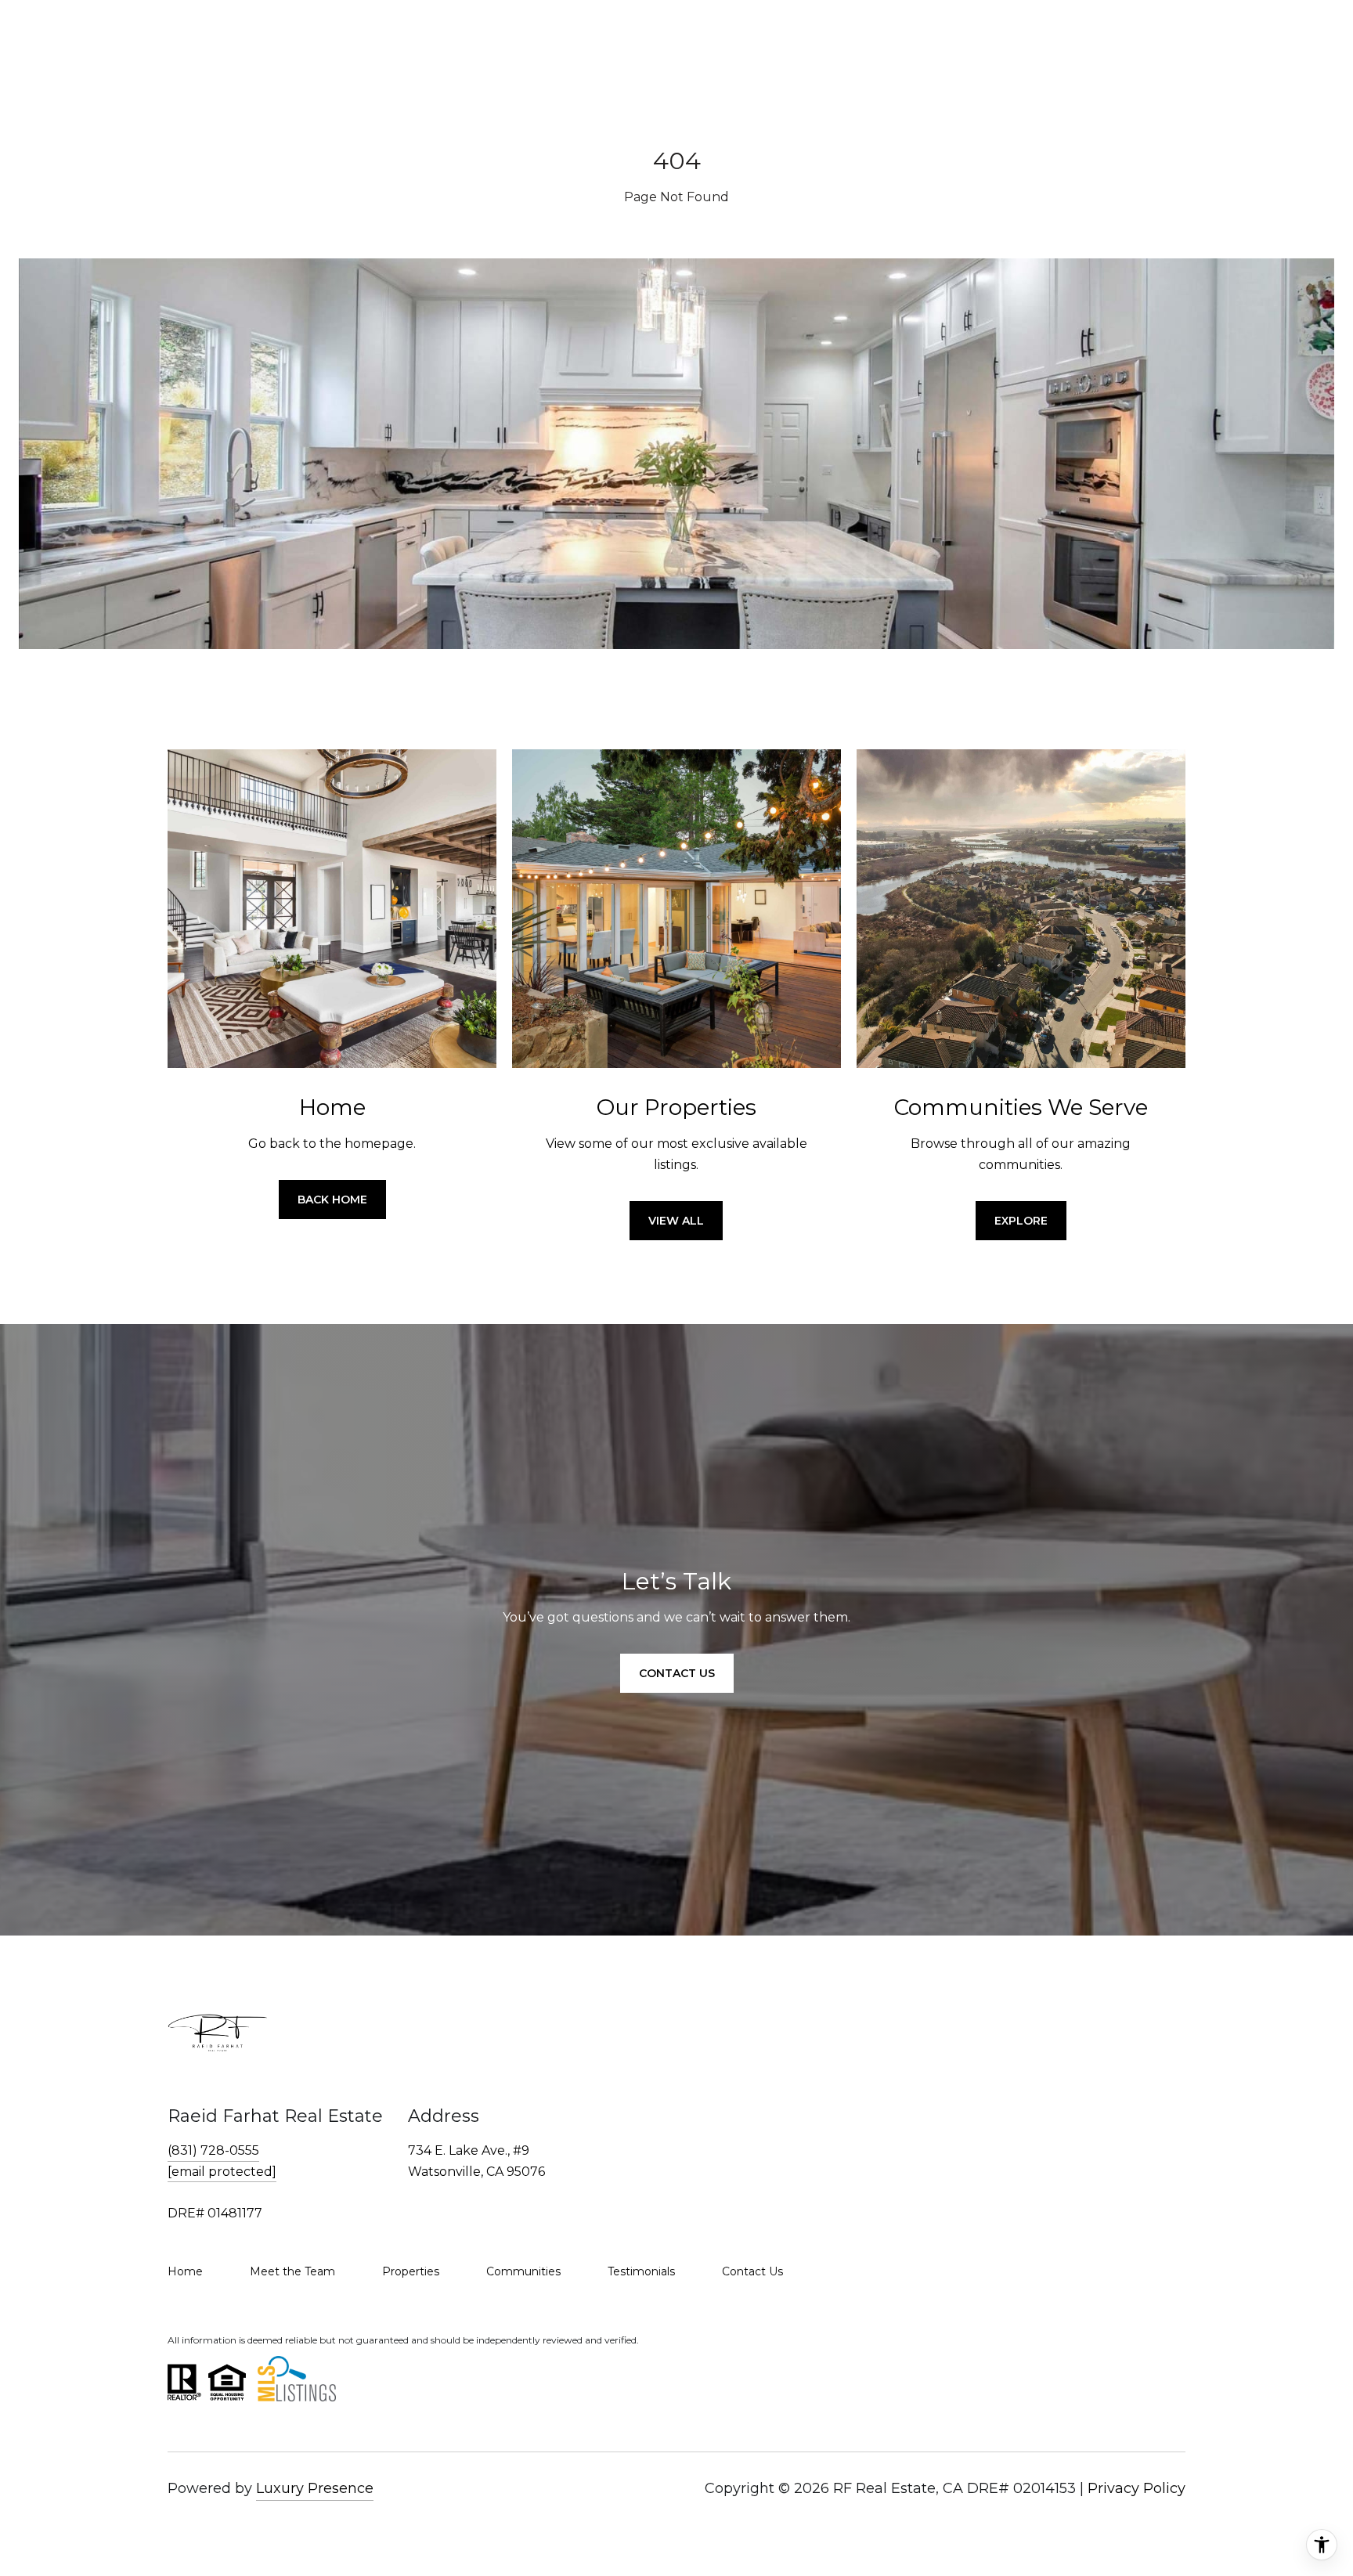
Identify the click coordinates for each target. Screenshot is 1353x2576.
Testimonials (641, 2271)
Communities (523, 2271)
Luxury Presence (315, 2488)
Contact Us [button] (677, 1673)
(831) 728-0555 (213, 2150)
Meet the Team (292, 2271)
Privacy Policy (1137, 2488)
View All (676, 1221)
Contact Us (752, 2271)
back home (332, 1200)
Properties (411, 2271)
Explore (1021, 1221)
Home (185, 2271)
